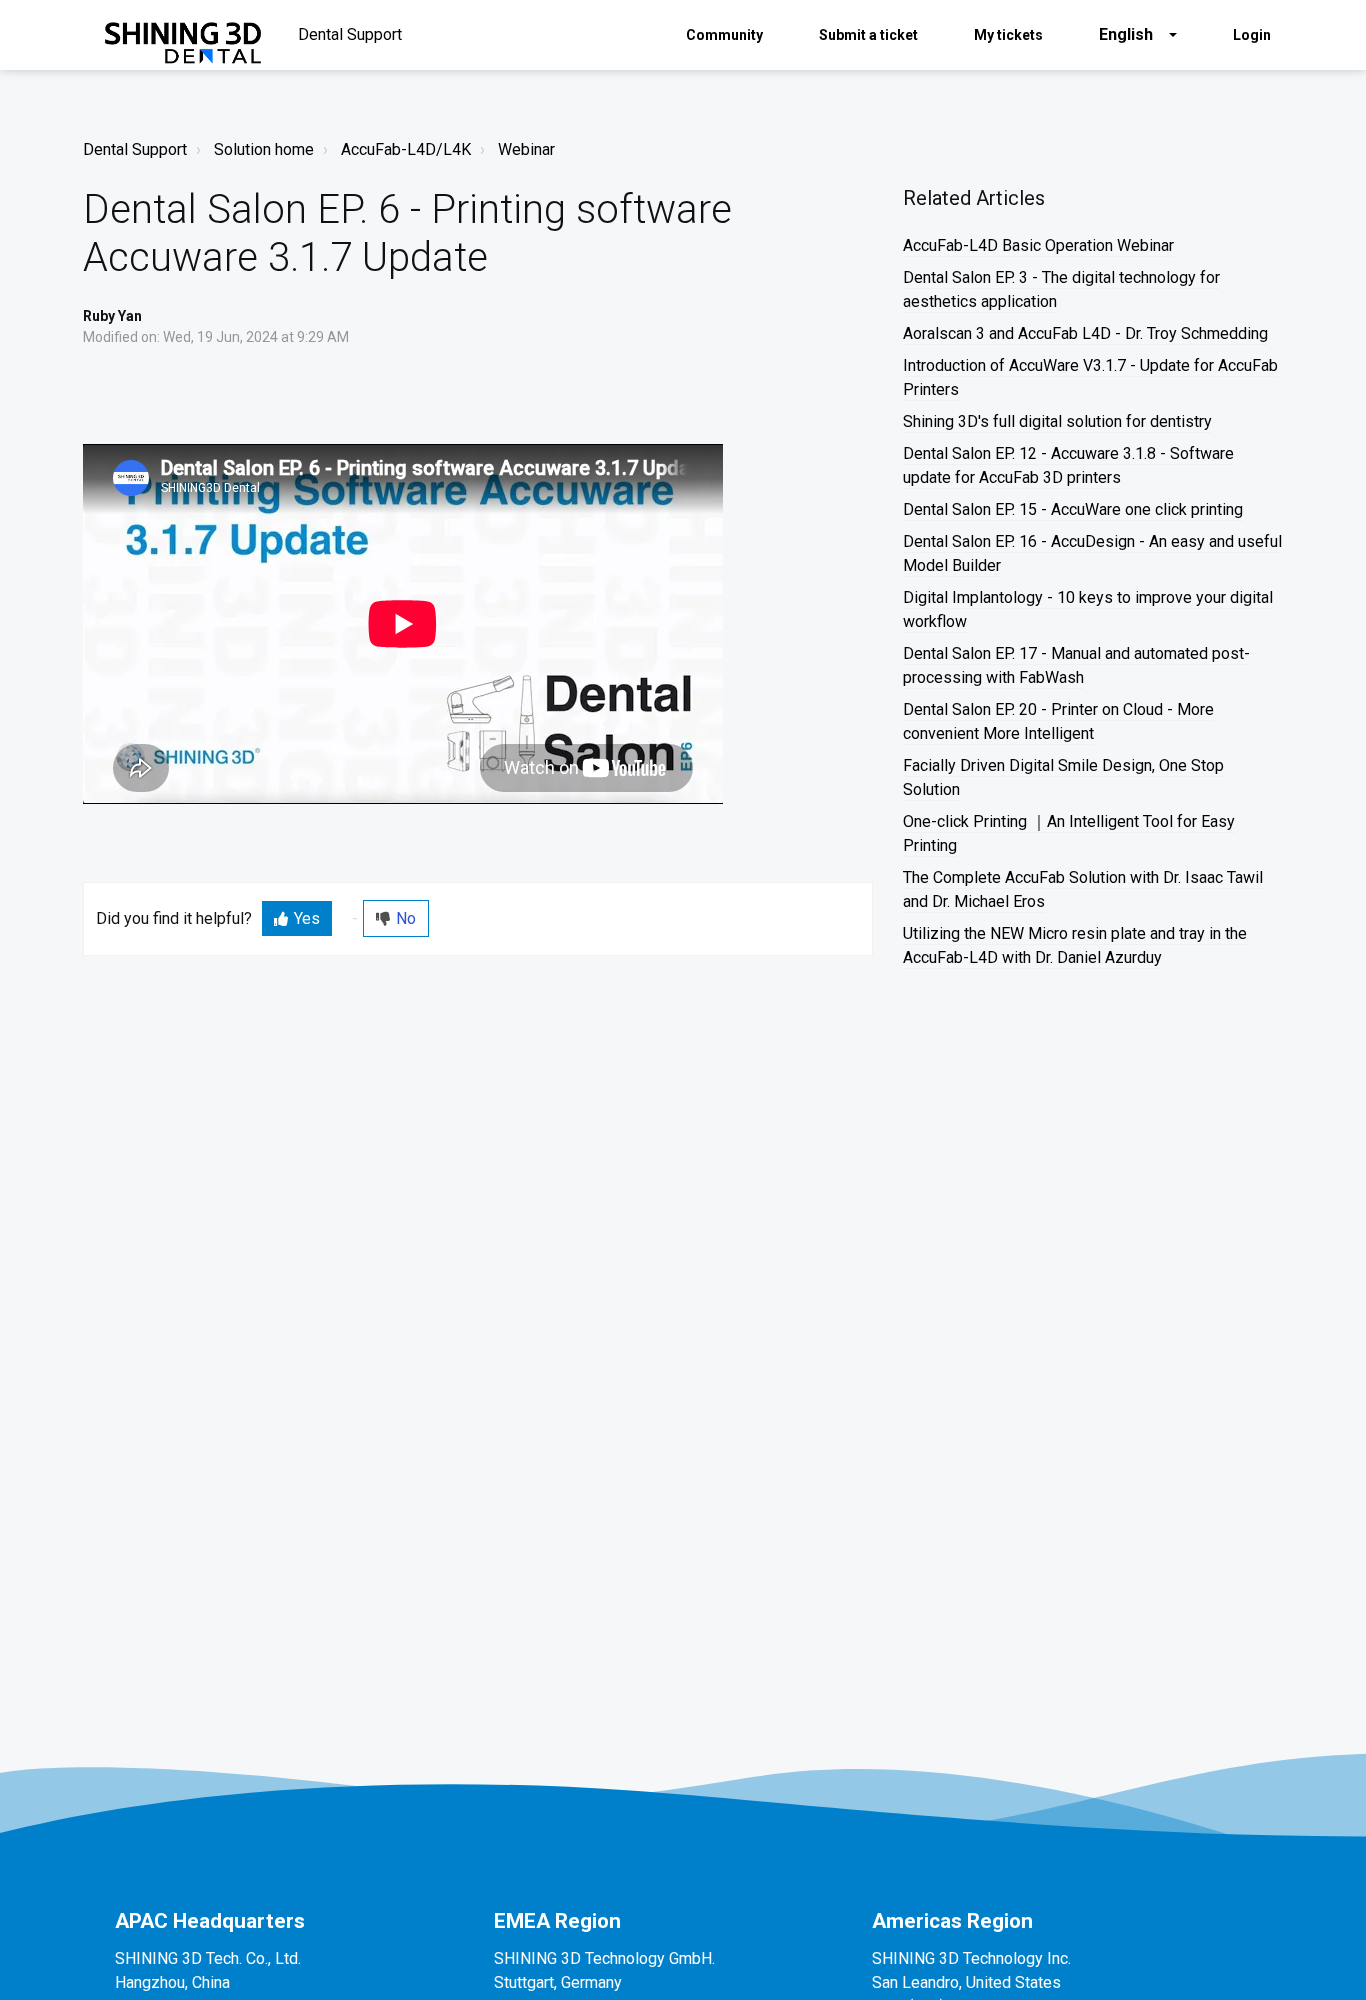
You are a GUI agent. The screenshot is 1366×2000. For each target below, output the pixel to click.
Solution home (264, 149)
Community (724, 35)
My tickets (1008, 35)
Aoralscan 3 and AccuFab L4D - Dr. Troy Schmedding (1085, 333)
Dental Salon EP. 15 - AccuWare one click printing (1073, 509)
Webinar (526, 149)
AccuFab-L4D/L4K (406, 149)
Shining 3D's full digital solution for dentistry (1057, 421)
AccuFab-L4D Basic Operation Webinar (1038, 245)
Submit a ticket (868, 35)
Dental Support (135, 149)
